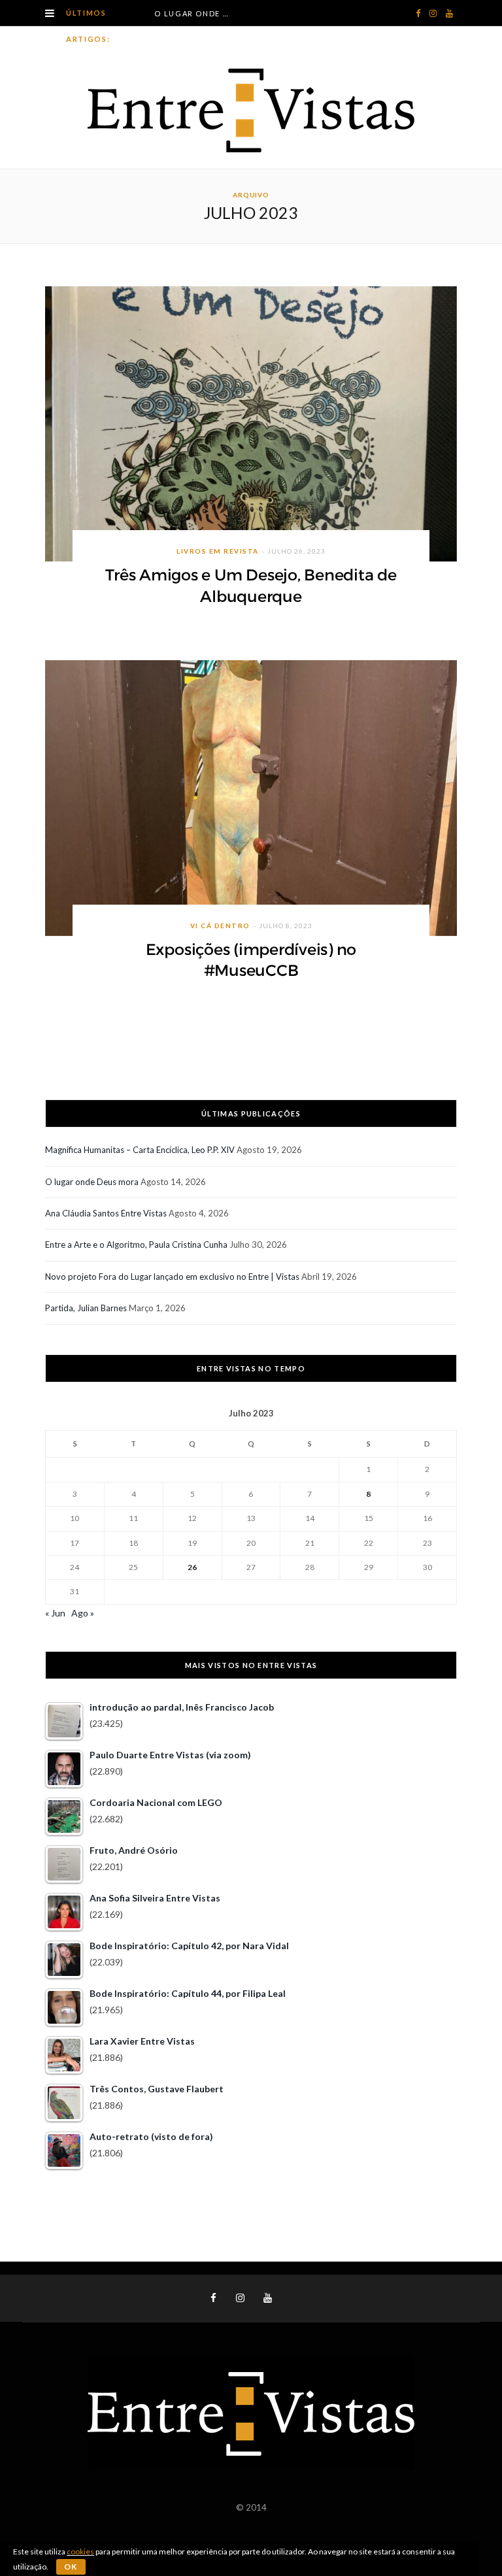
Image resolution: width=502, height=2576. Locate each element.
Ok (71, 2567)
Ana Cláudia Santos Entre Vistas (106, 1213)
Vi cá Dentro (220, 926)
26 (192, 1567)
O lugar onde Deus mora (195, 13)
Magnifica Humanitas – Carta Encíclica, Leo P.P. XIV (140, 1150)
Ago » (83, 1613)
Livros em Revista (218, 551)
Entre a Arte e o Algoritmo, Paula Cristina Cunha (136, 1245)
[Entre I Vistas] (251, 110)
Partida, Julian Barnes (86, 1308)
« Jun (55, 1613)
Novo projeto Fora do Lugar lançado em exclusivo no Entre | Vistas (172, 1277)
